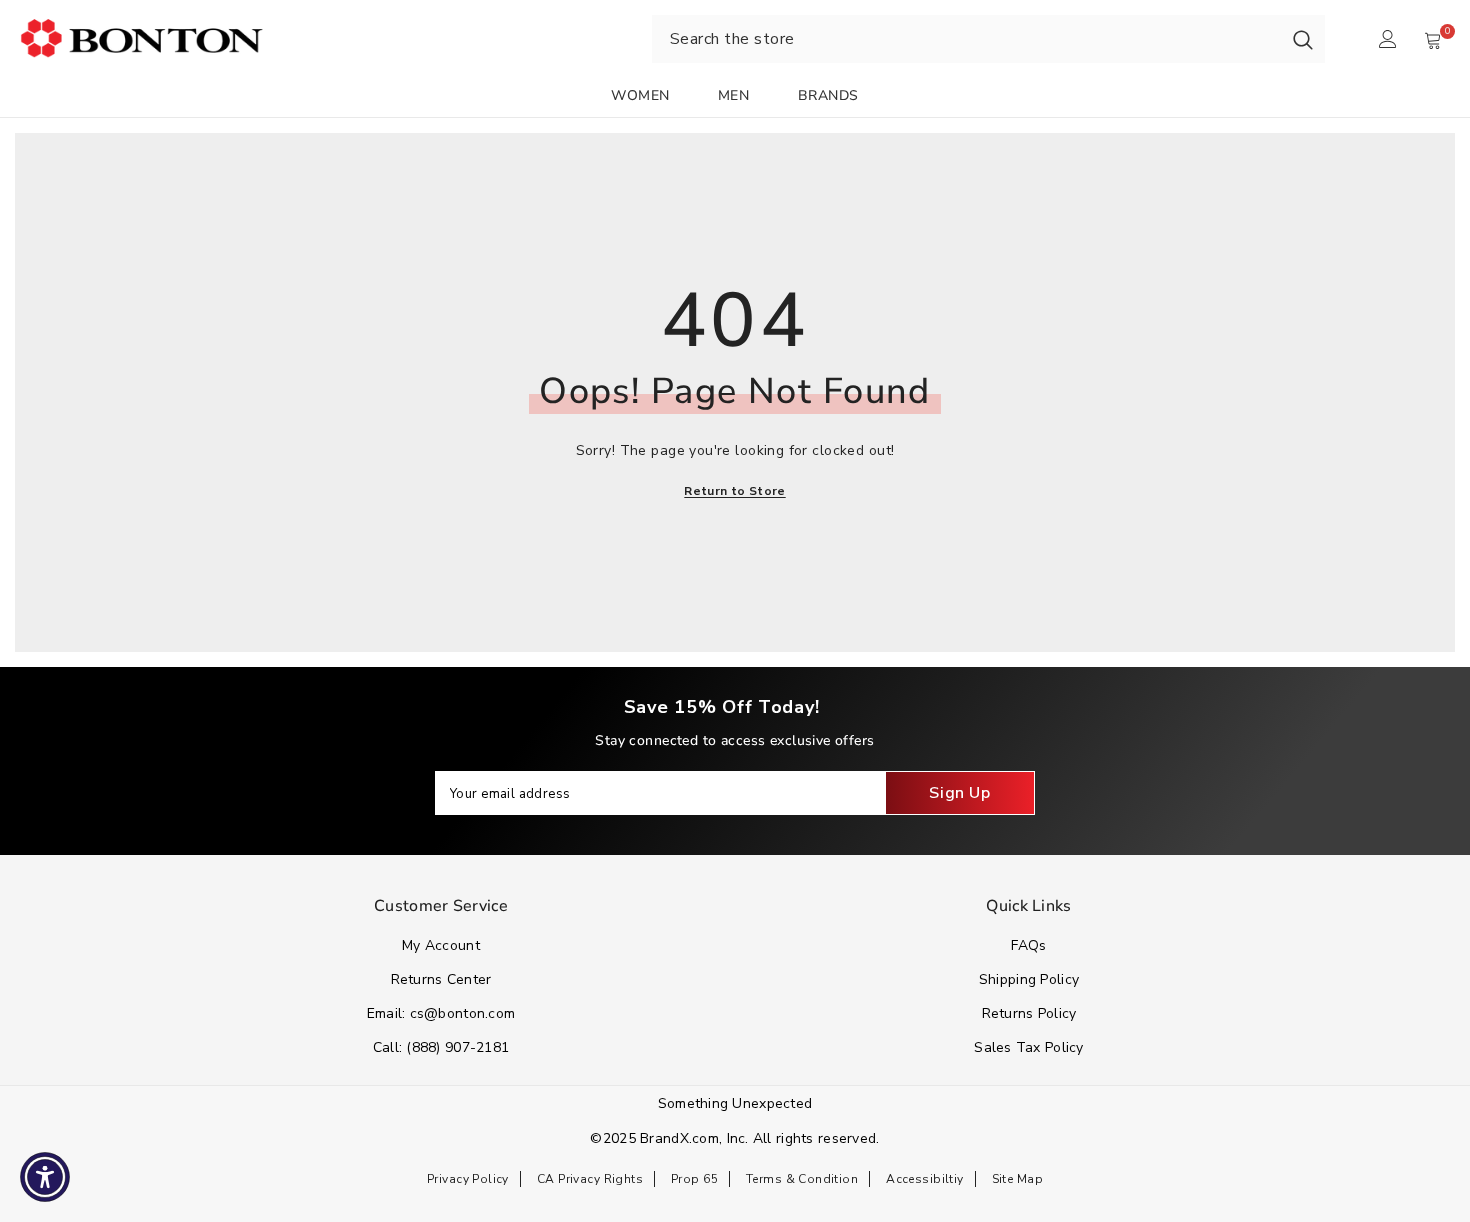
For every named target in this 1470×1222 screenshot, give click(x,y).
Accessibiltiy (924, 1179)
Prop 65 (694, 1179)
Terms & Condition (802, 1179)
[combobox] (966, 39)
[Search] (1303, 39)
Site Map (1017, 1179)
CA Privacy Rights (590, 1179)
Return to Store (734, 491)
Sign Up (959, 793)
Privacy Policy (468, 1179)
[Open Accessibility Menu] (45, 1177)
